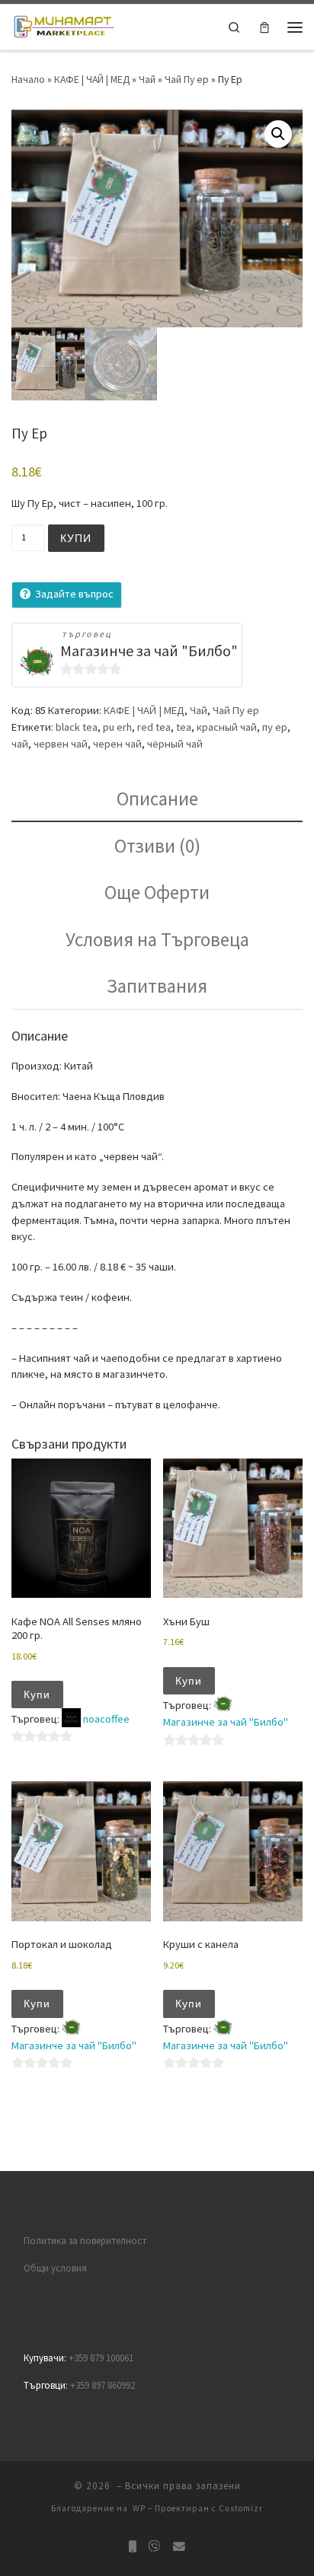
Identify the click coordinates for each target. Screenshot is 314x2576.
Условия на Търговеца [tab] (157, 939)
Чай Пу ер (187, 79)
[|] (64, 26)
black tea (77, 727)
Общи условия (55, 2268)
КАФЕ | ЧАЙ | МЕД (92, 79)
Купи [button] (37, 1694)
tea (184, 727)
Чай (147, 79)
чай (20, 744)
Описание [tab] (157, 799)
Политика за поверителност (85, 2241)
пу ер (275, 727)
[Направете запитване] (179, 2547)
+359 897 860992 (103, 2385)
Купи (76, 538)
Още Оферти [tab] (157, 892)
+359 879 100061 (101, 2358)
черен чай (117, 744)
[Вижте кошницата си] (264, 27)
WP (139, 2508)
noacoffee (106, 1719)
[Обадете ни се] (133, 2547)
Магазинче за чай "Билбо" (149, 650)
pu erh (117, 727)
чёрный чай (175, 744)
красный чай (227, 727)
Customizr (241, 2508)
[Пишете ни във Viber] (155, 2547)
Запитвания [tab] (157, 986)
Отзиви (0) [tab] (157, 846)
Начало (28, 79)
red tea (154, 727)
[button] (278, 134)
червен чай (61, 744)
